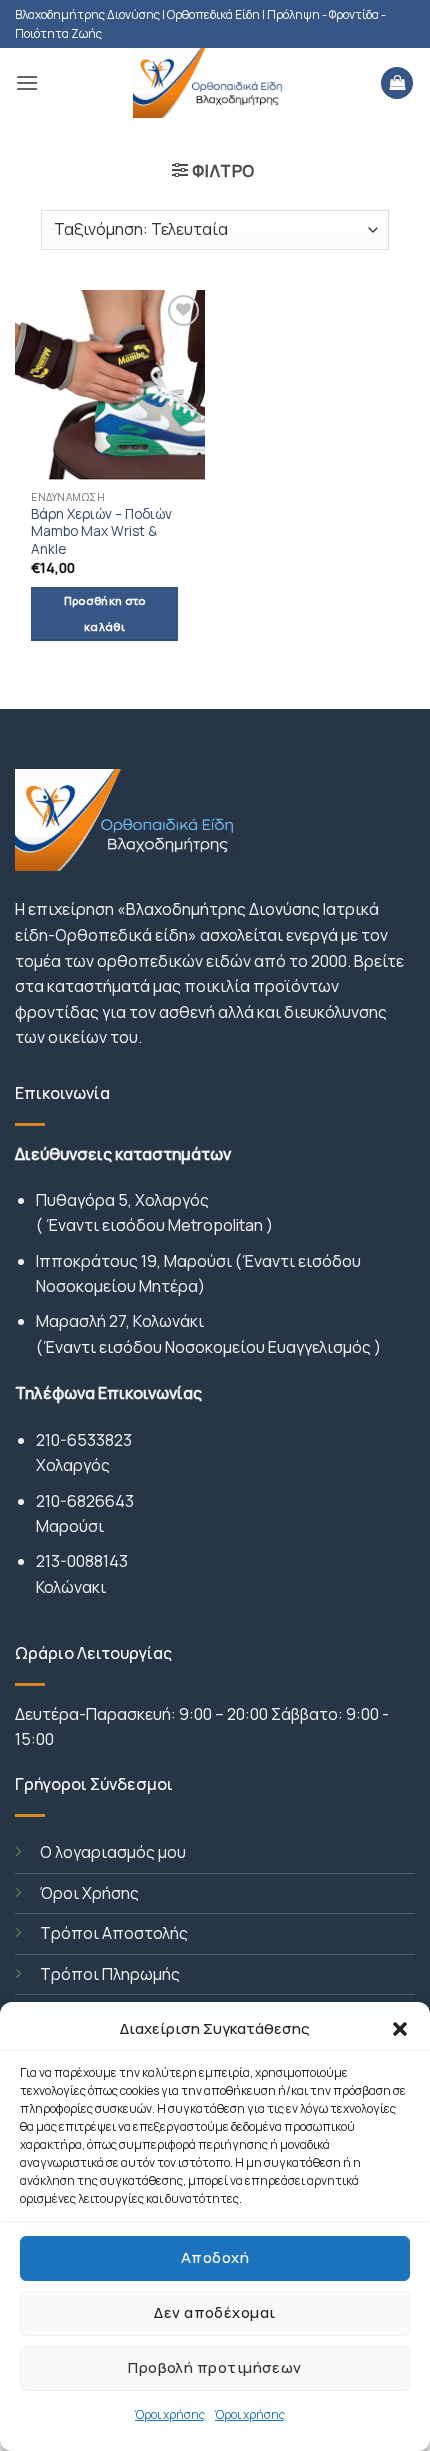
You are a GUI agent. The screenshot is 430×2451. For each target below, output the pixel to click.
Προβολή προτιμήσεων (215, 2367)
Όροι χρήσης (170, 2414)
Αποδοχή (215, 2257)
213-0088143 (82, 1561)
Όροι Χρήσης (89, 1893)
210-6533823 (84, 1440)
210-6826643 (85, 1501)
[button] (400, 2029)
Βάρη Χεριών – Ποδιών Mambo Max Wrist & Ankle (101, 532)
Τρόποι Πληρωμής (110, 1974)
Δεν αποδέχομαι (214, 2312)
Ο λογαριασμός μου (113, 1852)
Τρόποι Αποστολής (114, 1933)
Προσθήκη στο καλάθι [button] (105, 613)
